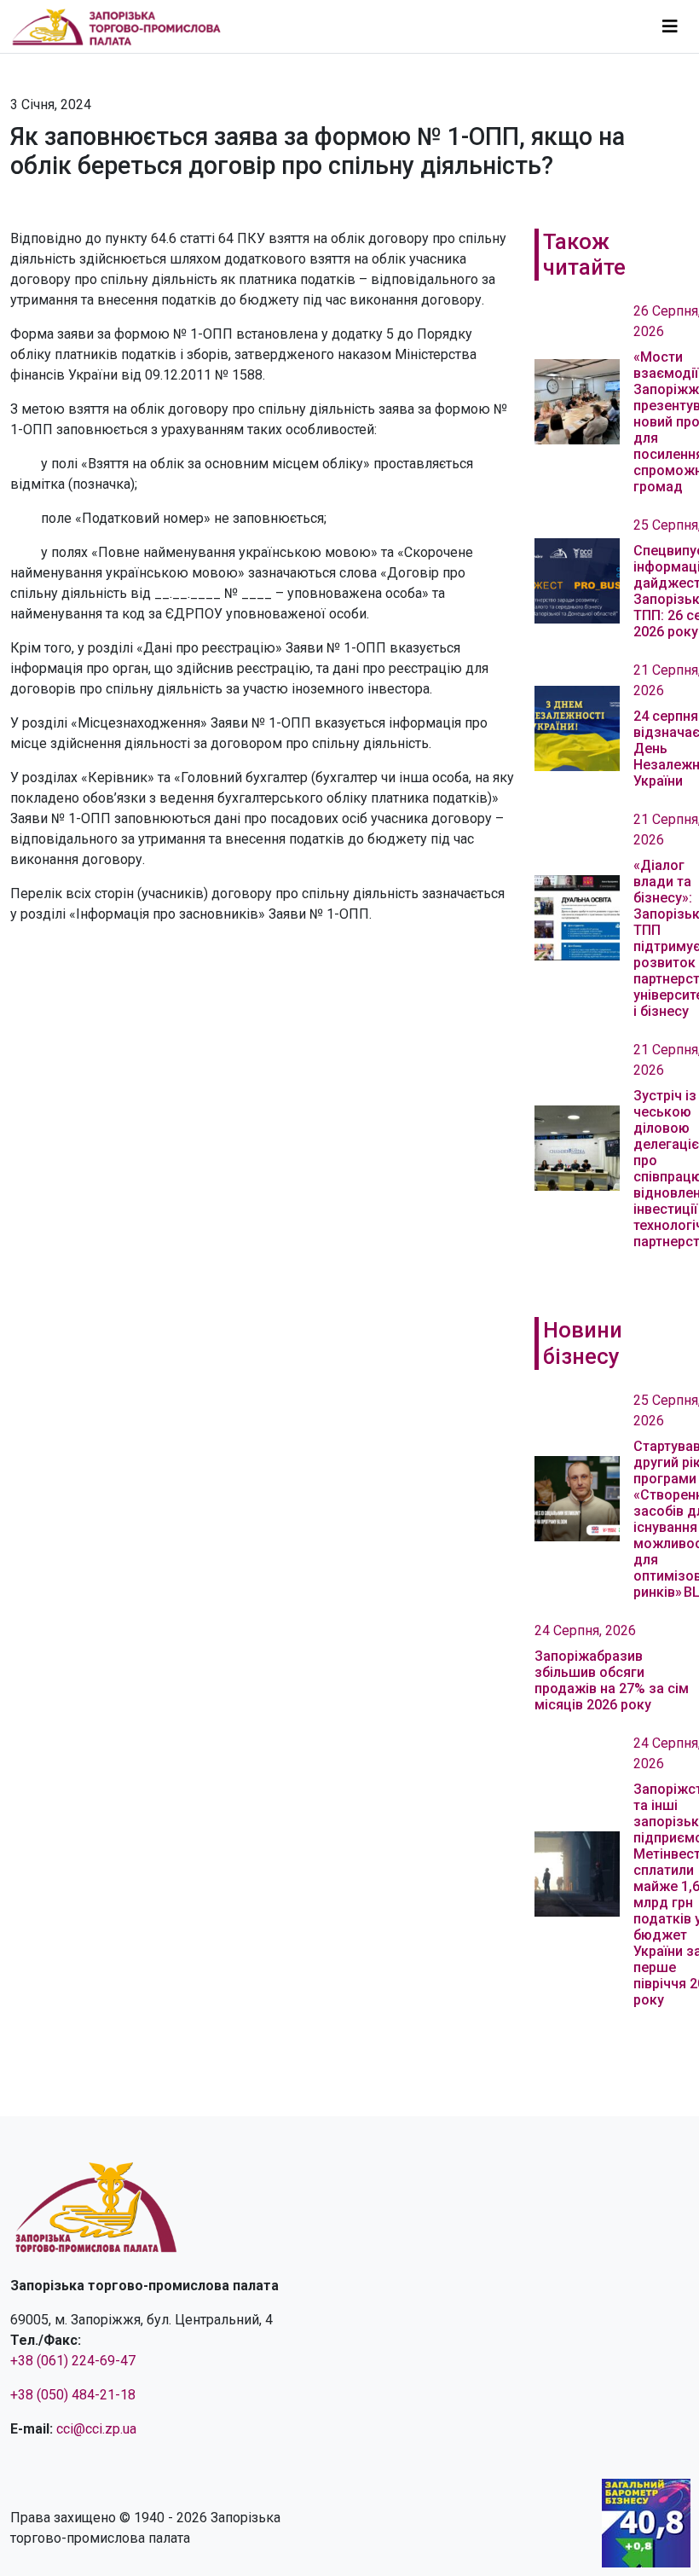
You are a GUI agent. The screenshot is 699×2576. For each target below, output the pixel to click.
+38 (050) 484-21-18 (73, 2395)
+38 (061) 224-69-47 (73, 2361)
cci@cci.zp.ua (96, 2429)
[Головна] (124, 26)
